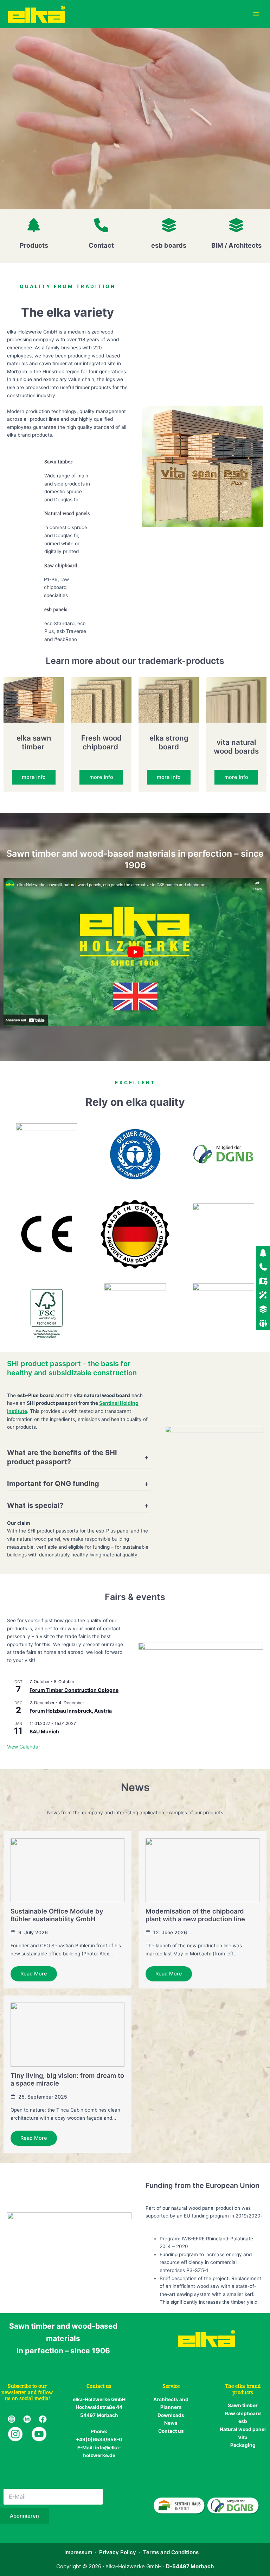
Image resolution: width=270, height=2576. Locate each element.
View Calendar (24, 1747)
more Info (34, 777)
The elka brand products (243, 2389)
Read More (34, 1974)
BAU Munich (44, 1731)
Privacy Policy (118, 2552)
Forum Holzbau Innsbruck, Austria (71, 1711)
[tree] (34, 225)
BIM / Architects (236, 245)
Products (34, 245)
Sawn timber (243, 2405)
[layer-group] (169, 225)
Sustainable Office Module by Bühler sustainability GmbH (57, 1915)
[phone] (101, 225)
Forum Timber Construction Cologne (74, 1690)
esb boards (169, 245)
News (171, 2423)
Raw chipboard (243, 2413)
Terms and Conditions (171, 2552)
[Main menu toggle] (256, 14)
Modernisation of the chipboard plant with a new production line (195, 1915)
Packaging (243, 2445)
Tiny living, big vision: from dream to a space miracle (67, 2079)
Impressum (78, 2552)
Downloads (171, 2415)
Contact (101, 245)
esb (243, 2421)
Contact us (171, 2431)
